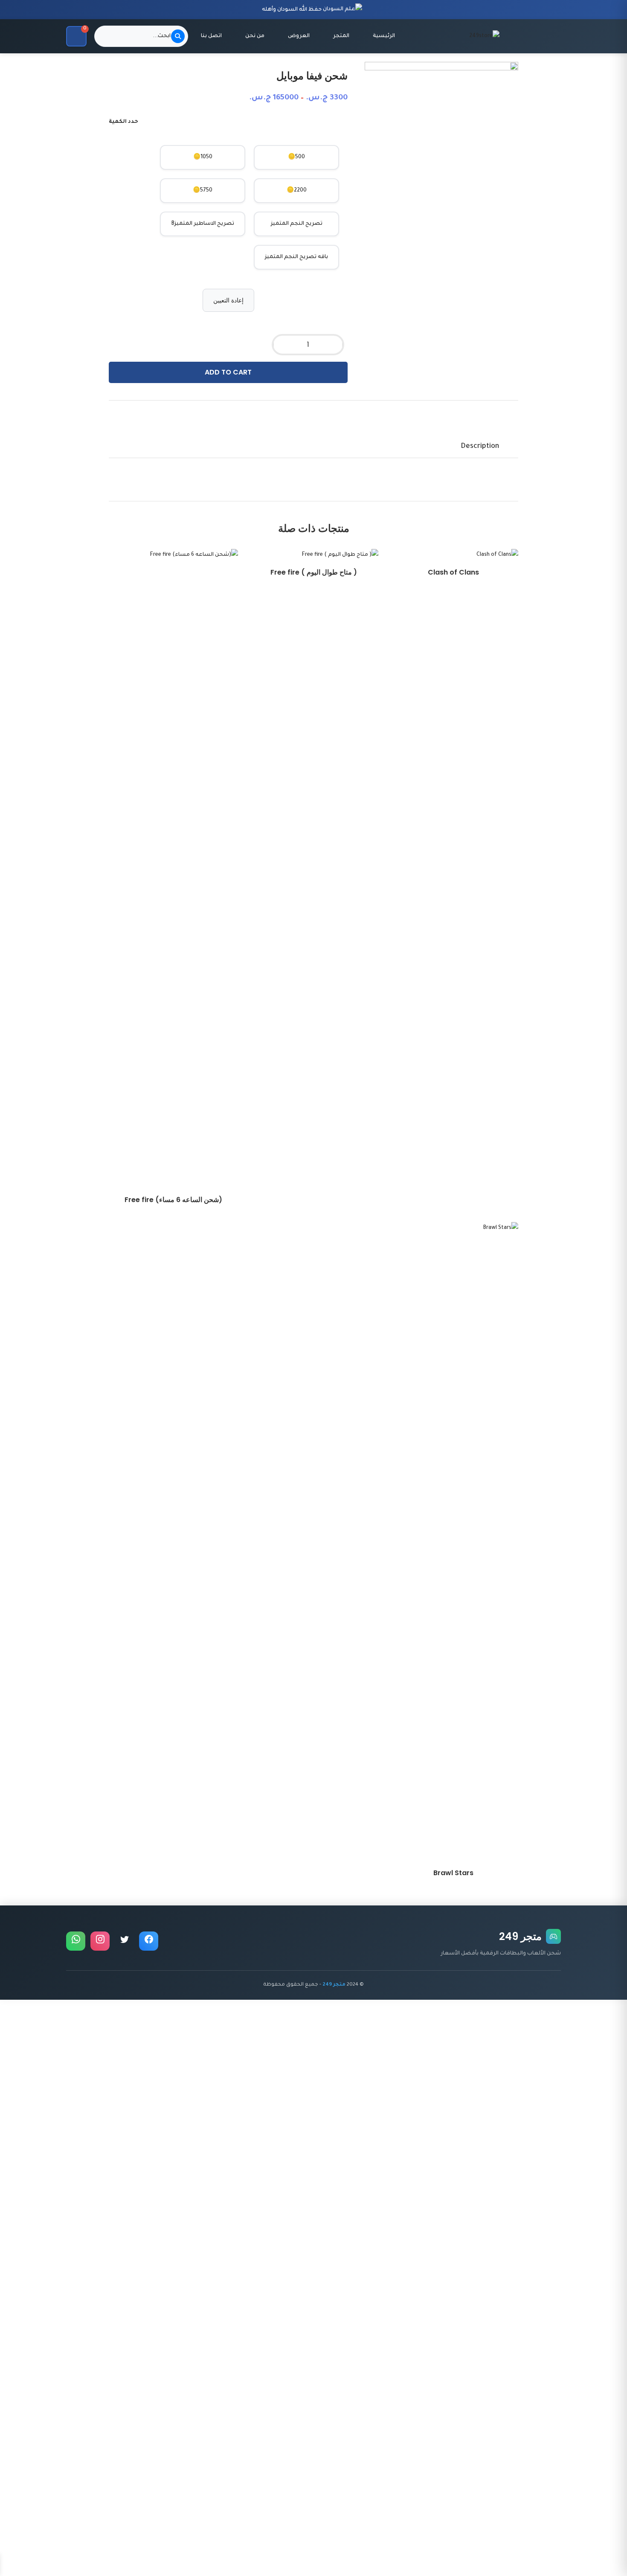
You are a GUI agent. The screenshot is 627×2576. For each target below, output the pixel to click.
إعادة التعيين (228, 300)
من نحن (255, 36)
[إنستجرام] (100, 1941)
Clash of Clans (453, 572)
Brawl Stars (453, 1873)
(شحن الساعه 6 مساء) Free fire (173, 1200)
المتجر (341, 36)
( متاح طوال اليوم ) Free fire (314, 572)
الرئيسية (384, 36)
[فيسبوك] (149, 1941)
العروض (299, 36)
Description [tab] (480, 447)
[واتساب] (76, 1941)
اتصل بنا (211, 36)
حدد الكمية (123, 122)
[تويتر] (124, 1941)
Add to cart (228, 372)
